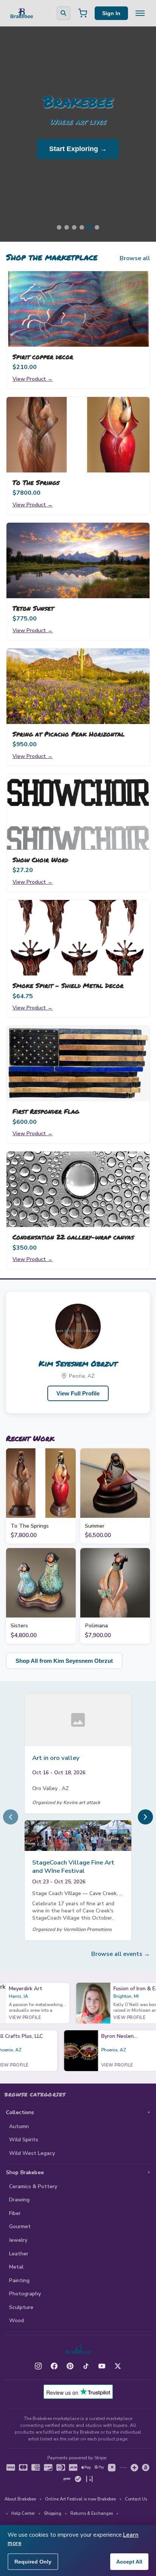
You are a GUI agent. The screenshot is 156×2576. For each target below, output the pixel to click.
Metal (16, 2267)
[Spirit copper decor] (78, 309)
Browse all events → (121, 1954)
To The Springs (36, 482)
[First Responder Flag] (78, 1063)
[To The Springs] (78, 435)
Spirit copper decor (43, 357)
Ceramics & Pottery (33, 2186)
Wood (16, 2321)
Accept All (129, 2562)
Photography (25, 2294)
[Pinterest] (70, 2366)
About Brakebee (20, 2499)
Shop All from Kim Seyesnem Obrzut (64, 1661)
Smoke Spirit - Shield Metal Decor (68, 985)
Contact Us (136, 2499)
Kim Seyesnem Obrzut (78, 1363)
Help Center (23, 2513)
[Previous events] (11, 1817)
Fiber (15, 2213)
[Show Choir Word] (78, 812)
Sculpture (21, 2307)
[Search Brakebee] (64, 13)
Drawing (19, 2200)
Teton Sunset (33, 608)
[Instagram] (38, 2366)
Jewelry (18, 2240)
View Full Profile (78, 1393)
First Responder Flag (46, 1111)
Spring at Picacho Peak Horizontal (69, 734)
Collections (20, 2112)
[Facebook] (54, 2366)
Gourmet (20, 2226)
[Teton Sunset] (78, 560)
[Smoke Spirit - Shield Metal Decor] (78, 938)
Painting (19, 2280)
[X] (118, 2366)
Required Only (33, 2562)
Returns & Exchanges (92, 2513)
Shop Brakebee (25, 2172)
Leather (19, 2254)
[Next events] (145, 1817)
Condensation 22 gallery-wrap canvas (73, 1237)
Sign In (111, 13)
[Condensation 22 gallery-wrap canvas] (78, 1189)
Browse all (135, 258)
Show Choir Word (40, 860)
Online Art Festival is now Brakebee (80, 2499)
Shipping (53, 2513)
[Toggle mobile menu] (140, 13)
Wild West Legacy (32, 2153)
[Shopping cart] (83, 13)
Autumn (19, 2126)
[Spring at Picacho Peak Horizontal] (78, 686)
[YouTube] (102, 2366)
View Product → (33, 379)
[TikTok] (86, 2366)
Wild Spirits (24, 2140)
